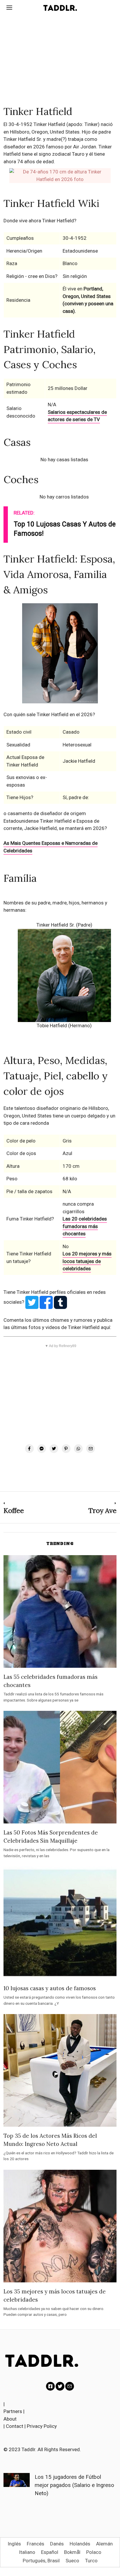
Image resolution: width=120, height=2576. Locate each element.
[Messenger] (42, 1449)
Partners (13, 2411)
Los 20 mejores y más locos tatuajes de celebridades (87, 1261)
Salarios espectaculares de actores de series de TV (77, 416)
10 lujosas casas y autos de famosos (50, 1988)
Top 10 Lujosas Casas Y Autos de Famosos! (65, 529)
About (10, 2419)
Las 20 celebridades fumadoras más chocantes (85, 1226)
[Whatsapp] (78, 1449)
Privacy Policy (42, 2426)
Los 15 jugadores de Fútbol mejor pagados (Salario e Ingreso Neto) (74, 2485)
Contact (15, 2426)
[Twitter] (54, 1449)
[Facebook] (29, 1449)
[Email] (91, 1449)
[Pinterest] (66, 1449)
